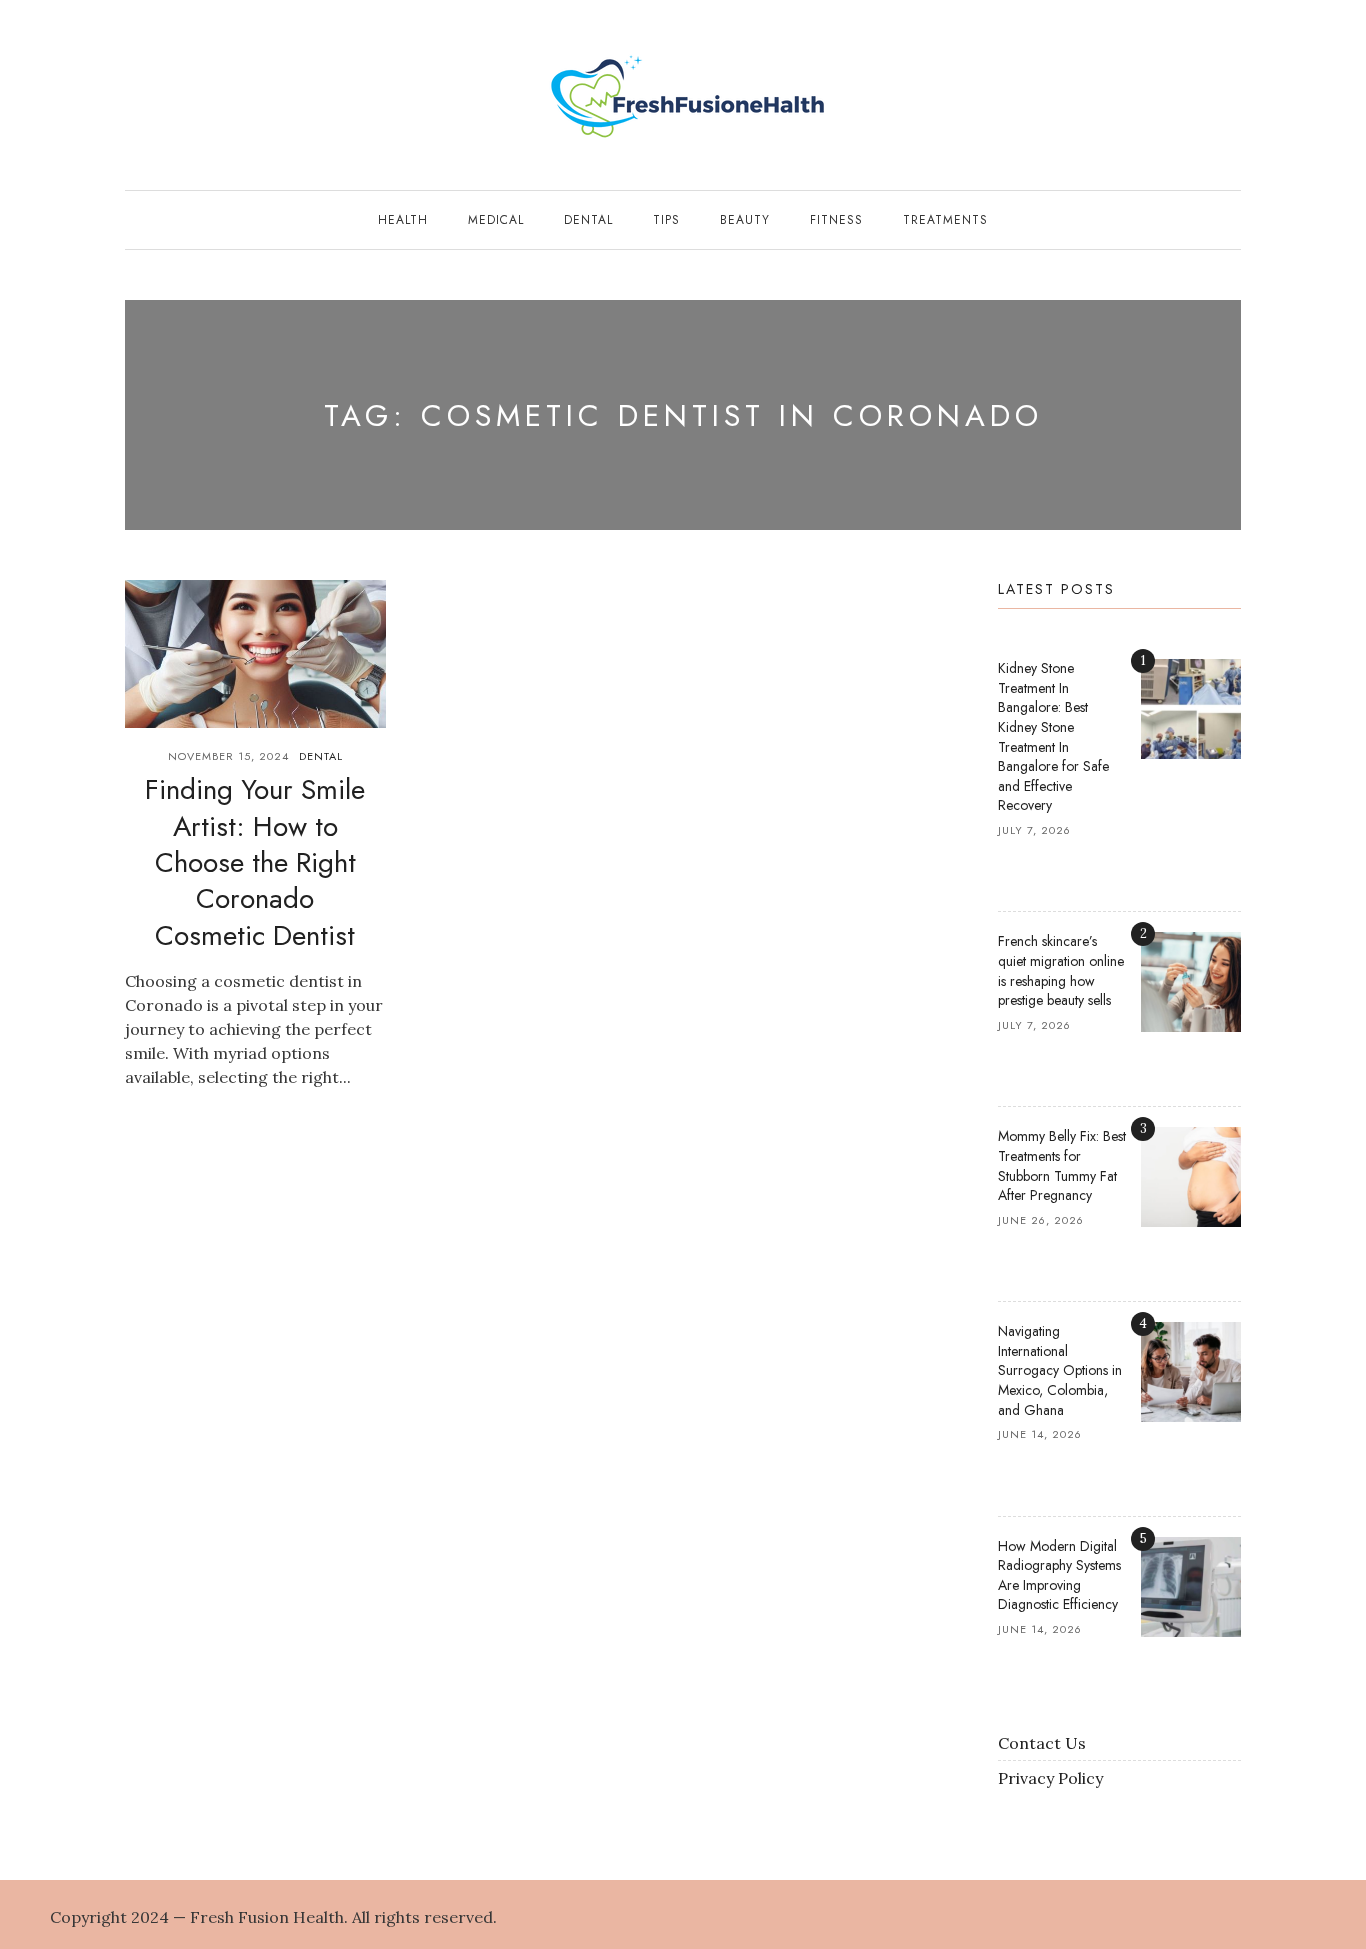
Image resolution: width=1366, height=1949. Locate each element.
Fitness (836, 220)
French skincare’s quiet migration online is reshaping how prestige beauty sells (1061, 970)
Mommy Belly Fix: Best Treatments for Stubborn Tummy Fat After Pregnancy (1062, 1165)
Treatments (945, 220)
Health (403, 220)
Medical (496, 220)
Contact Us (1042, 1743)
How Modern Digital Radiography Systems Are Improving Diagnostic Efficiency (1059, 1575)
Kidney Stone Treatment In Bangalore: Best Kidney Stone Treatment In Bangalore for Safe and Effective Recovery (1053, 736)
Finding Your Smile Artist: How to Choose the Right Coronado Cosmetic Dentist (255, 862)
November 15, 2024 (228, 756)
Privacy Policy (1050, 1778)
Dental (588, 220)
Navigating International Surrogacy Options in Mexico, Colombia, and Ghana (1060, 1370)
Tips (666, 220)
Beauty (745, 220)
